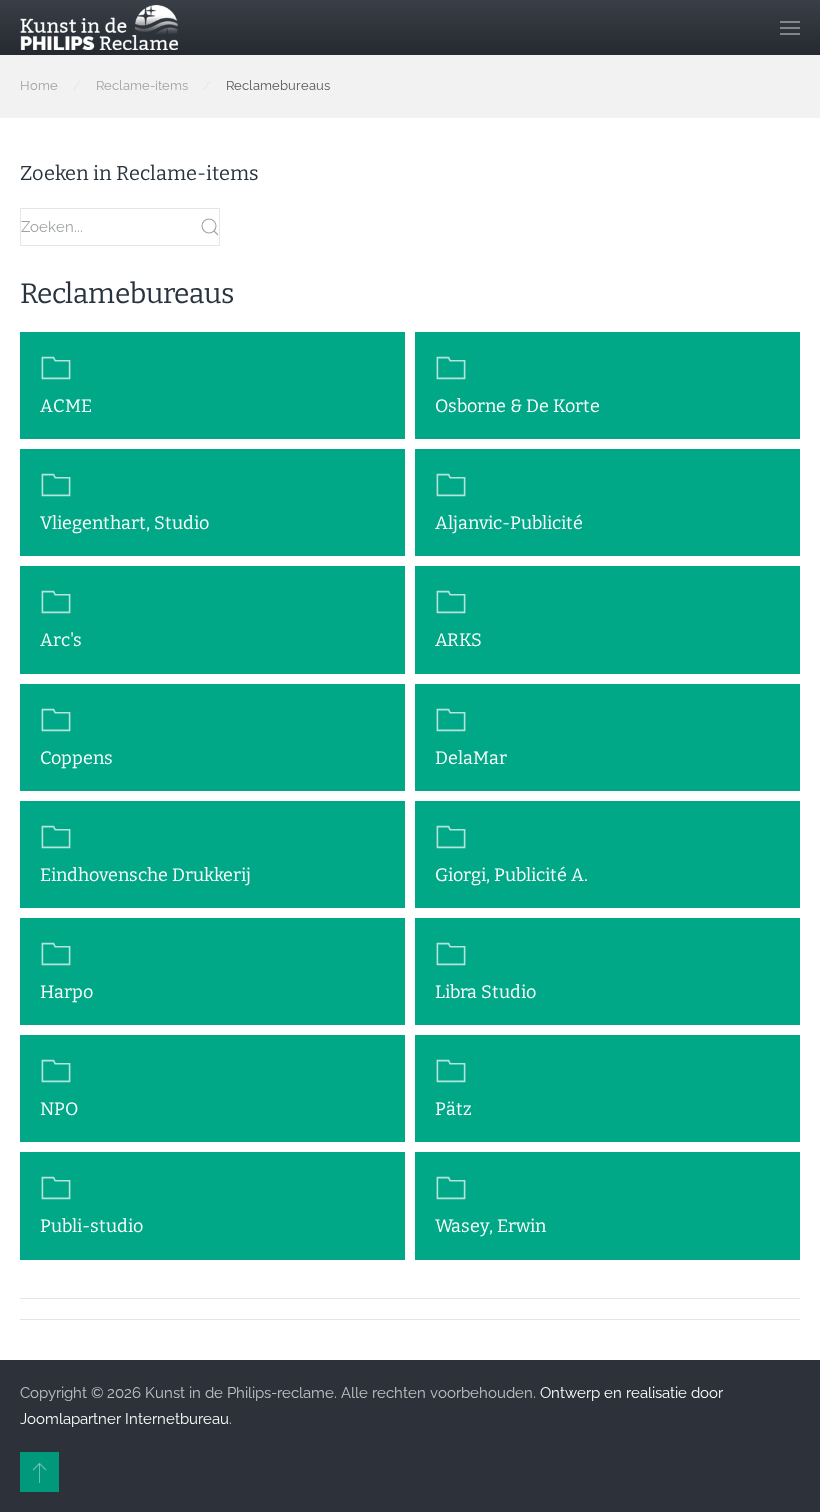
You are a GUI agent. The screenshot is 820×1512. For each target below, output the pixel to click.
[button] (790, 27)
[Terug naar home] (99, 27)
